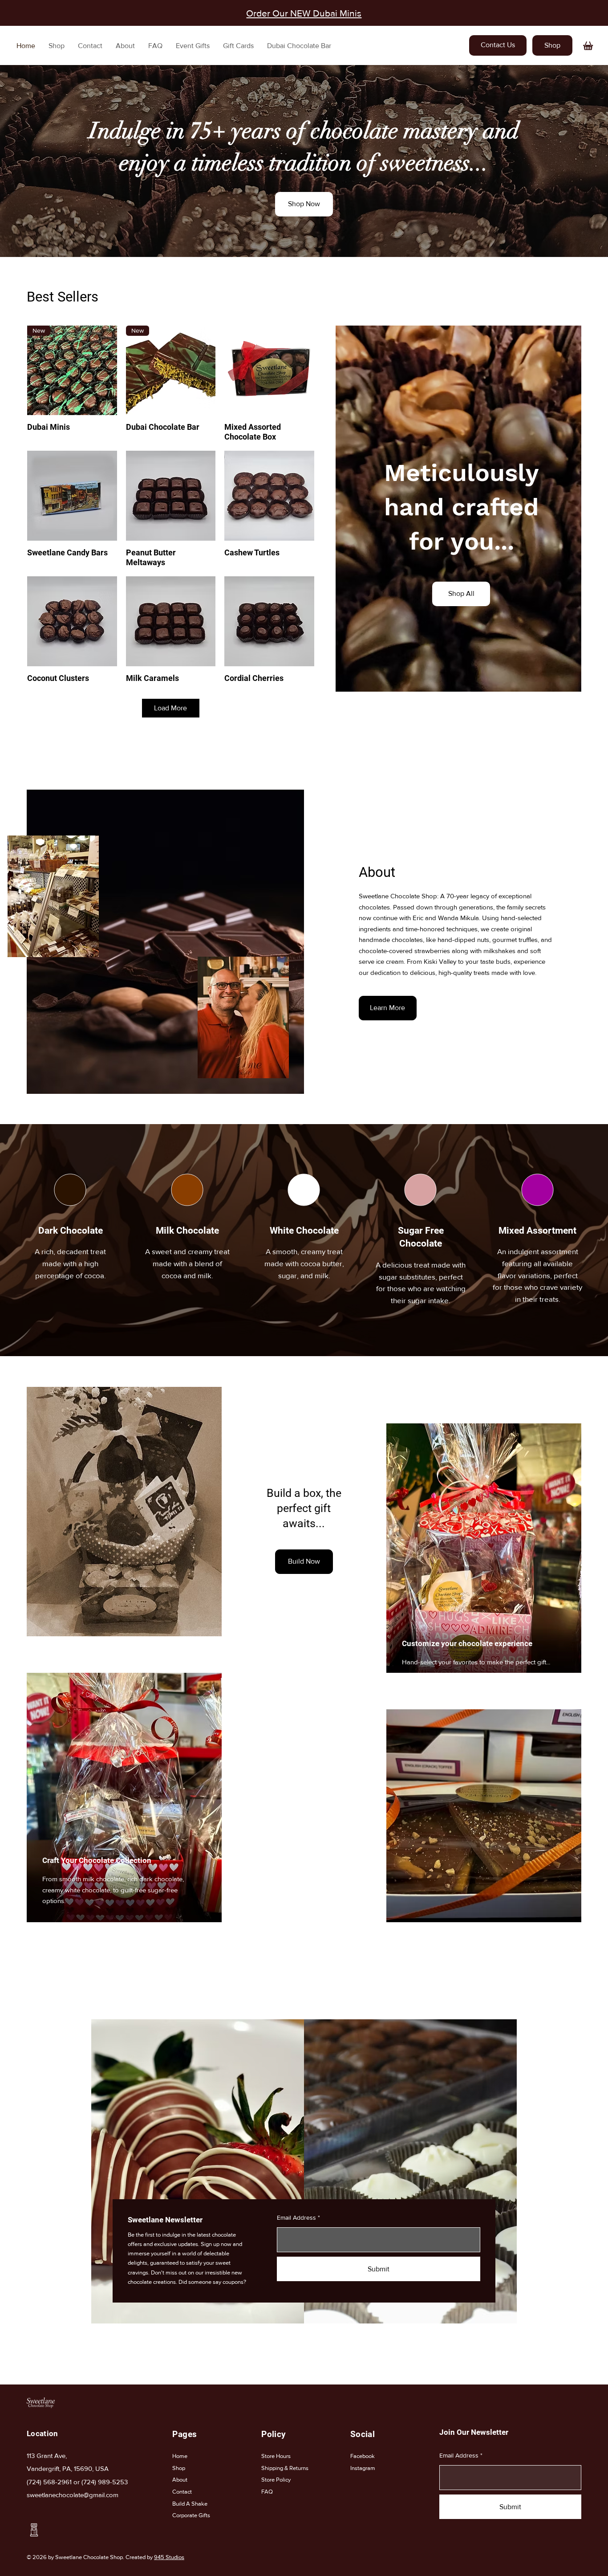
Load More (170, 708)
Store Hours (276, 2456)
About (180, 2480)
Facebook (363, 2456)
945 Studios (169, 2557)
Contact (182, 2492)
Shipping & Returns (285, 2468)
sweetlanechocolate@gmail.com (73, 2495)
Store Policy (276, 2480)
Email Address (296, 2217)
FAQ (268, 2492)
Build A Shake (190, 2504)
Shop (179, 2468)
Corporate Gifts (191, 2515)
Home (180, 2456)
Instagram (363, 2468)
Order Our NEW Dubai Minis (304, 13)
